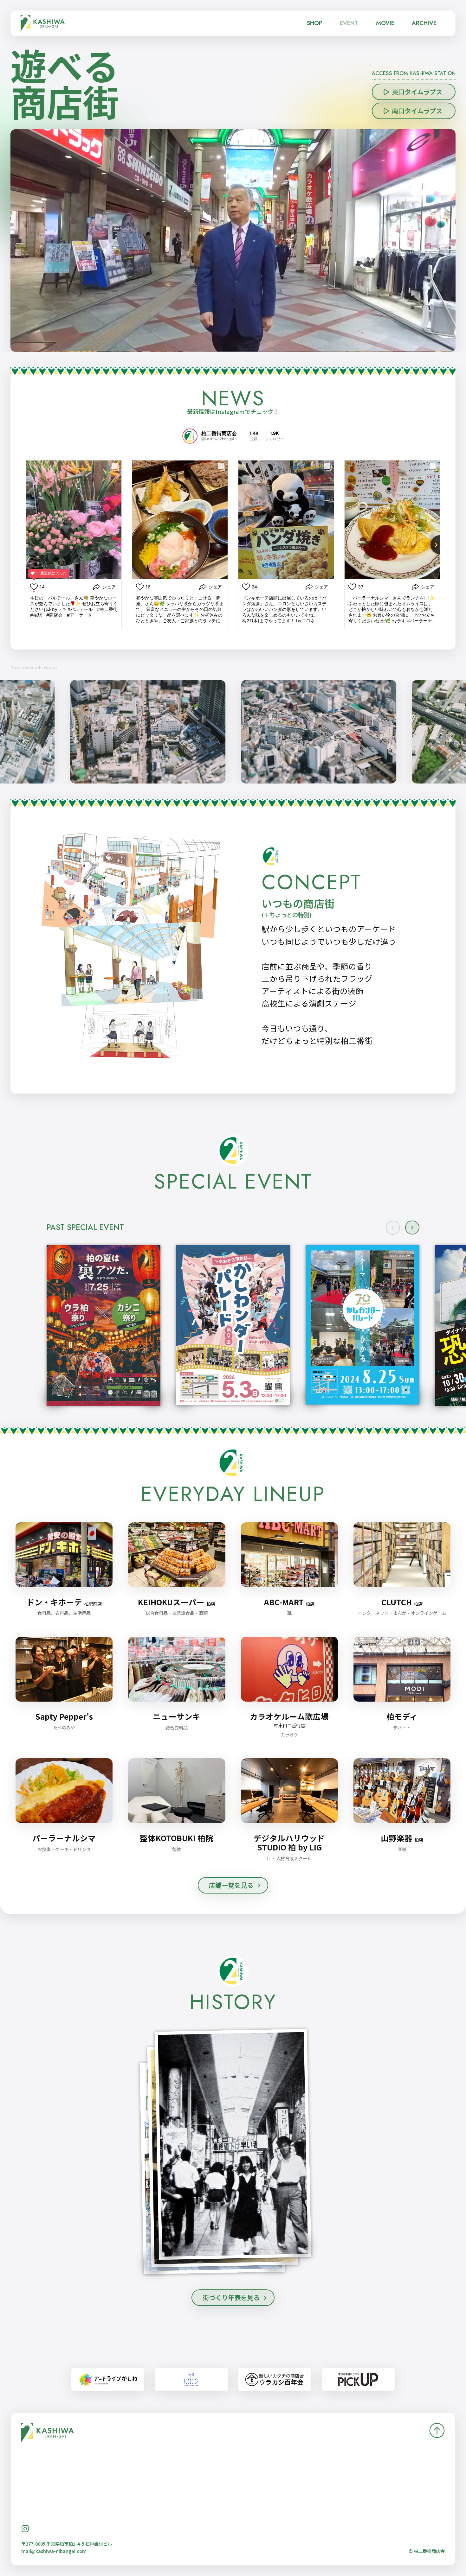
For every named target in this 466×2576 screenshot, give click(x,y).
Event (349, 23)
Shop (315, 23)
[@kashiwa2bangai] (190, 436)
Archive (424, 23)
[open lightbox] (362, 1325)
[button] (412, 1228)
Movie (385, 23)
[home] (43, 23)
